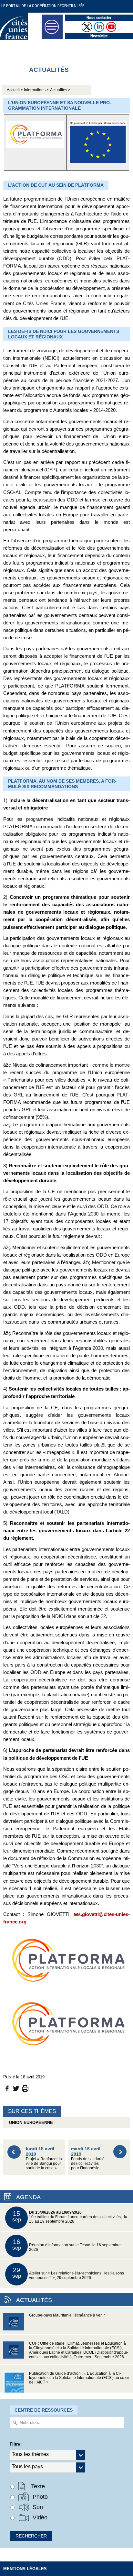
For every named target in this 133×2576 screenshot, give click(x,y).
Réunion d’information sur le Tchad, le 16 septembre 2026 (67, 2245)
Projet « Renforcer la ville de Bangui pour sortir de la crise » (44, 2158)
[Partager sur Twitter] (16, 2088)
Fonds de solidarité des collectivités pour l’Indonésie (88, 2158)
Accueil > (15, 90)
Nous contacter (99, 18)
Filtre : (16, 2444)
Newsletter (99, 36)
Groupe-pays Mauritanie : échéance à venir (67, 2315)
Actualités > (60, 90)
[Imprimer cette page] (25, 2088)
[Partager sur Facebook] (7, 2088)
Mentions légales (25, 2569)
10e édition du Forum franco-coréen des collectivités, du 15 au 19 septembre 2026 (70, 2217)
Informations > (36, 90)
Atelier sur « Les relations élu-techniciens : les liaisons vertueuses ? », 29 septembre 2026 (68, 2273)
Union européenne (30, 2123)
